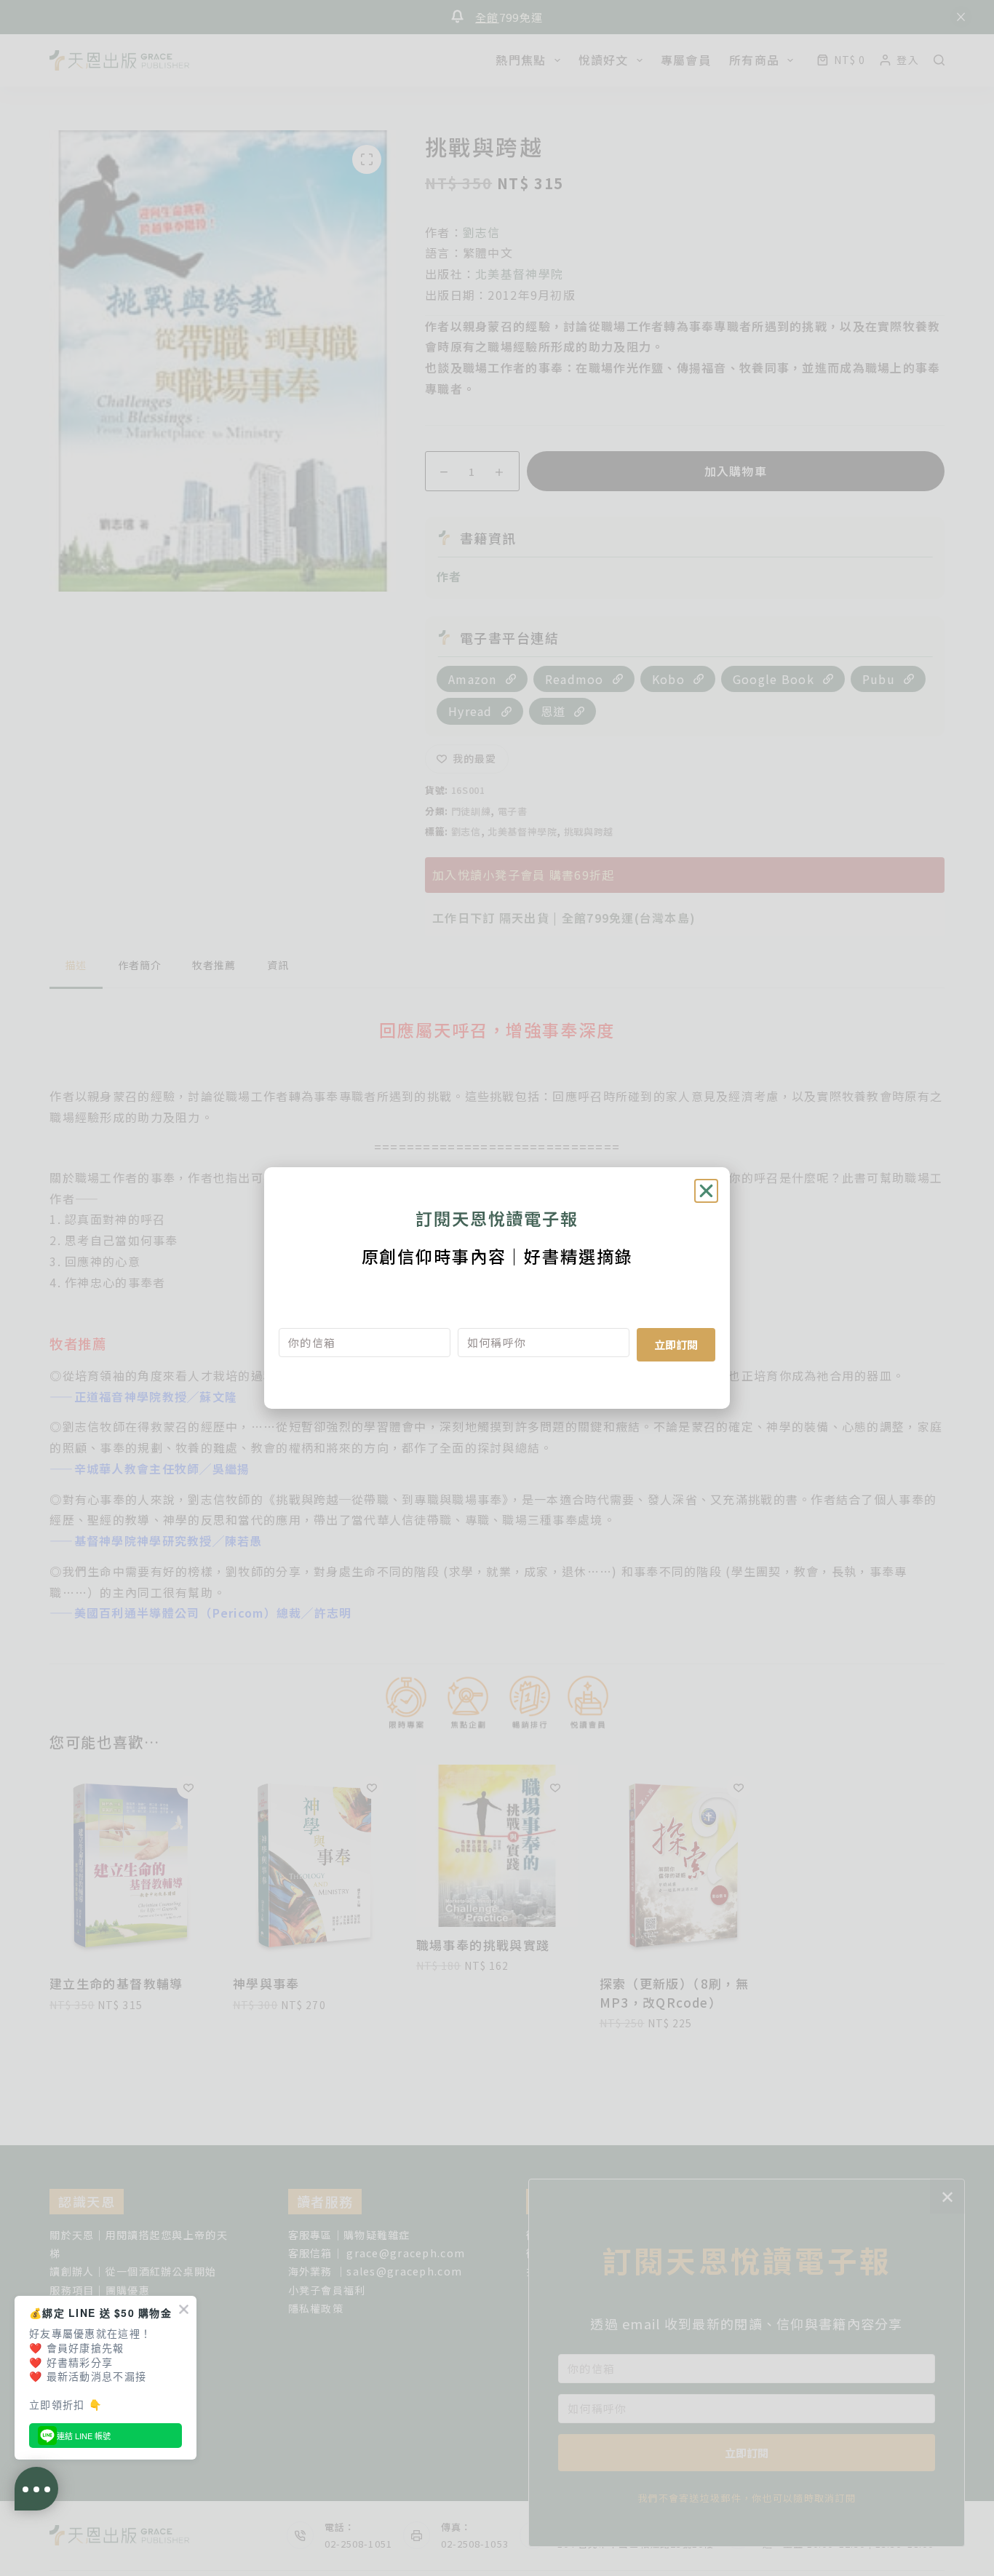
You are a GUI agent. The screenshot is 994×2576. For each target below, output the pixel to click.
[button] (706, 1191)
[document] (497, 1288)
